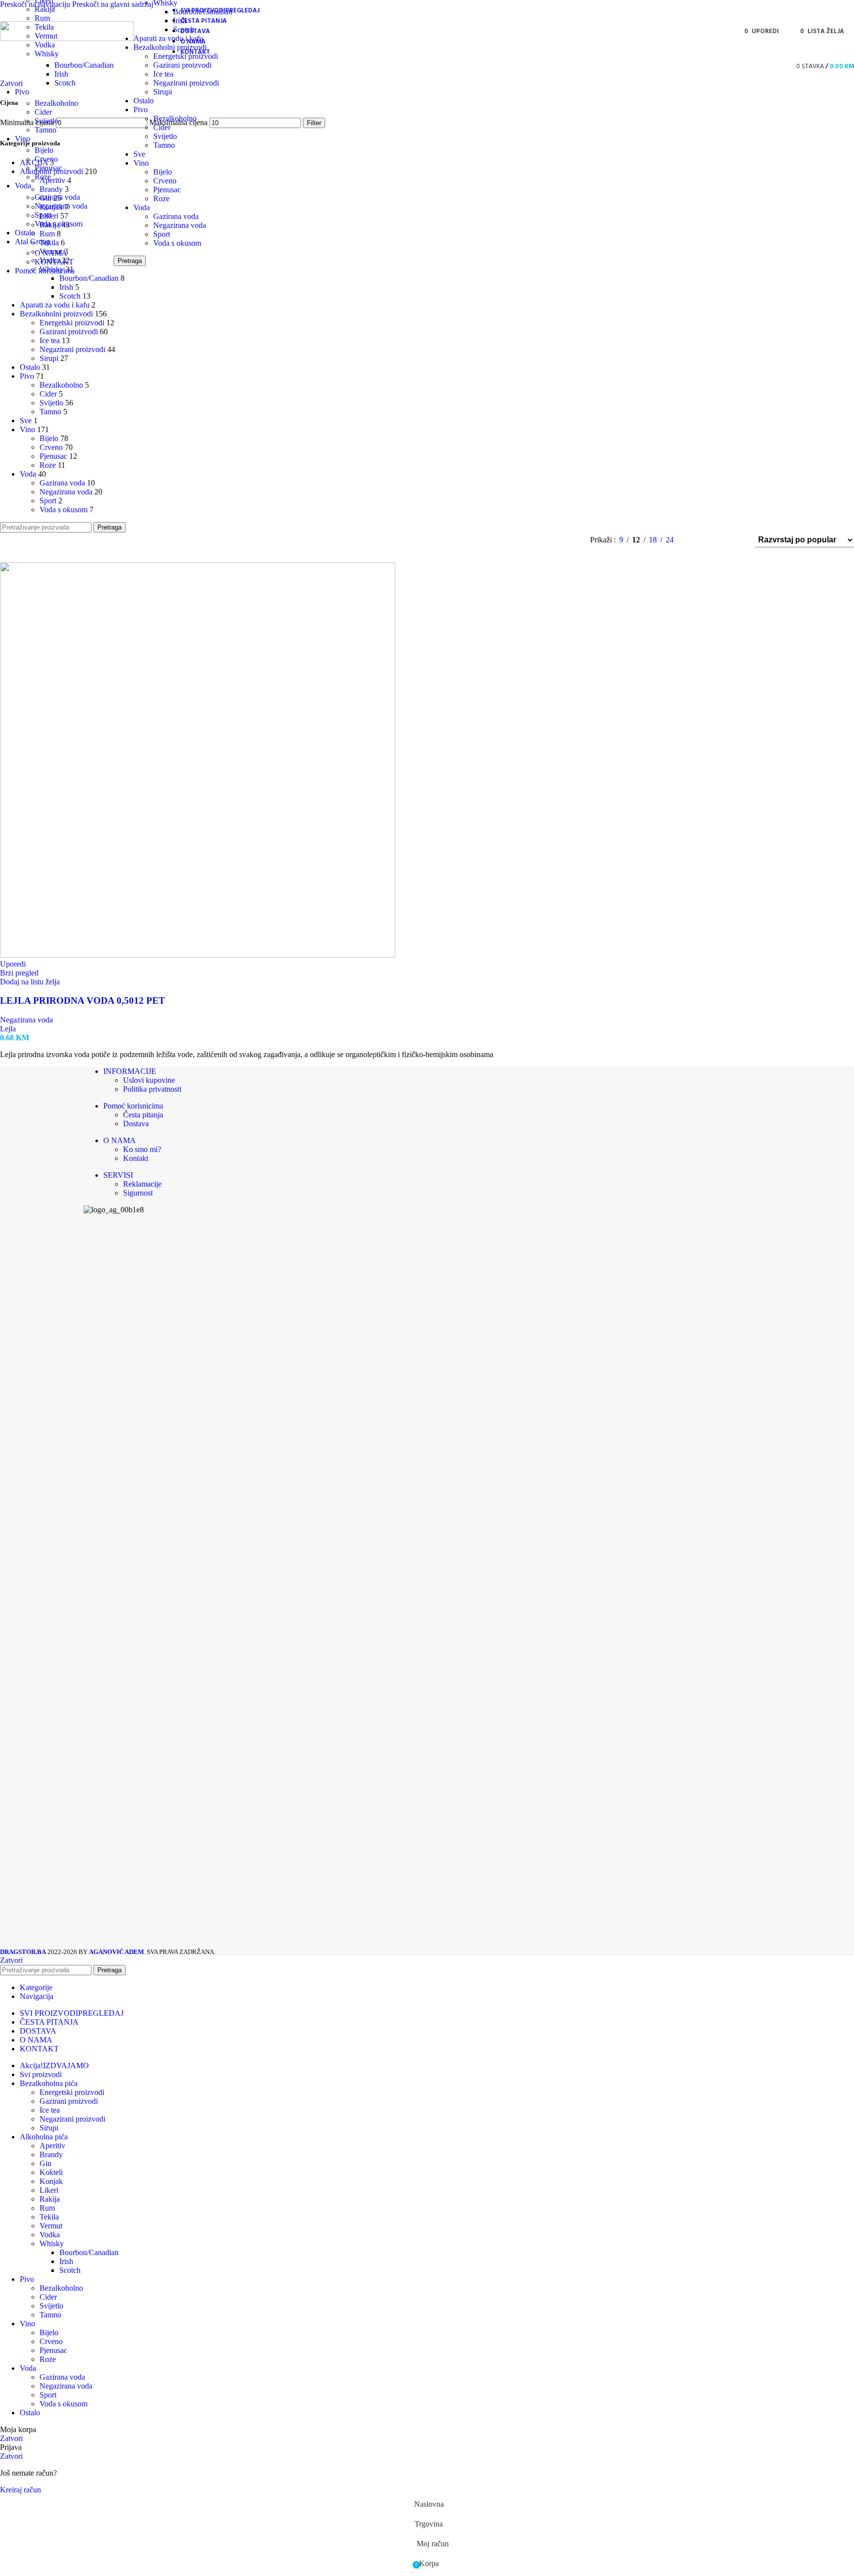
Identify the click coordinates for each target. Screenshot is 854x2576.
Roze (43, 177)
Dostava (136, 1124)
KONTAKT (54, 262)
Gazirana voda (57, 197)
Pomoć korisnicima (133, 1106)
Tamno (45, 130)
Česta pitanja (143, 1115)
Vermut (51, 2226)
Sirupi (163, 92)
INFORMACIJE (130, 1071)
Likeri (49, 2190)
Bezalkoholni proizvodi (170, 47)
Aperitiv (52, 2146)
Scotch (65, 83)
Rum (42, 18)
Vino (141, 163)
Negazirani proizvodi (186, 83)
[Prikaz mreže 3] (716, 540)
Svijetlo (46, 121)
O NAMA (51, 253)
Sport (43, 215)
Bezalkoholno (56, 103)
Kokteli (51, 2172)
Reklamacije (142, 1184)
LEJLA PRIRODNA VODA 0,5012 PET (83, 1000)
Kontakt (136, 1158)
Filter (314, 123)
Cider (43, 112)
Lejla (8, 1029)
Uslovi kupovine (149, 1080)
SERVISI (118, 1175)
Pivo (141, 110)
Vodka (45, 45)
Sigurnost (138, 1193)
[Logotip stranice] (67, 38)
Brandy (51, 2154)
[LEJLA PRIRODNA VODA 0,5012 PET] (198, 955)
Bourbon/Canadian (84, 65)
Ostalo (144, 101)
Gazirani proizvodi (182, 65)
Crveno (46, 159)
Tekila (49, 2217)
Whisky (47, 54)
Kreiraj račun (21, 2490)
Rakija (45, 9)
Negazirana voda (61, 206)
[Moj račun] (779, 66)
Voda (142, 207)
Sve (139, 154)
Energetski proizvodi (186, 56)
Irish (61, 74)
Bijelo (44, 150)
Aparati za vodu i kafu (168, 38)
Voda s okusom (59, 224)
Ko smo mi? (142, 1149)
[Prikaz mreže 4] (735, 540)
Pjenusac (48, 168)
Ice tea (163, 74)
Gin (45, 2163)
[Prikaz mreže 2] (698, 540)
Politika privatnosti (152, 1089)
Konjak (51, 2181)
